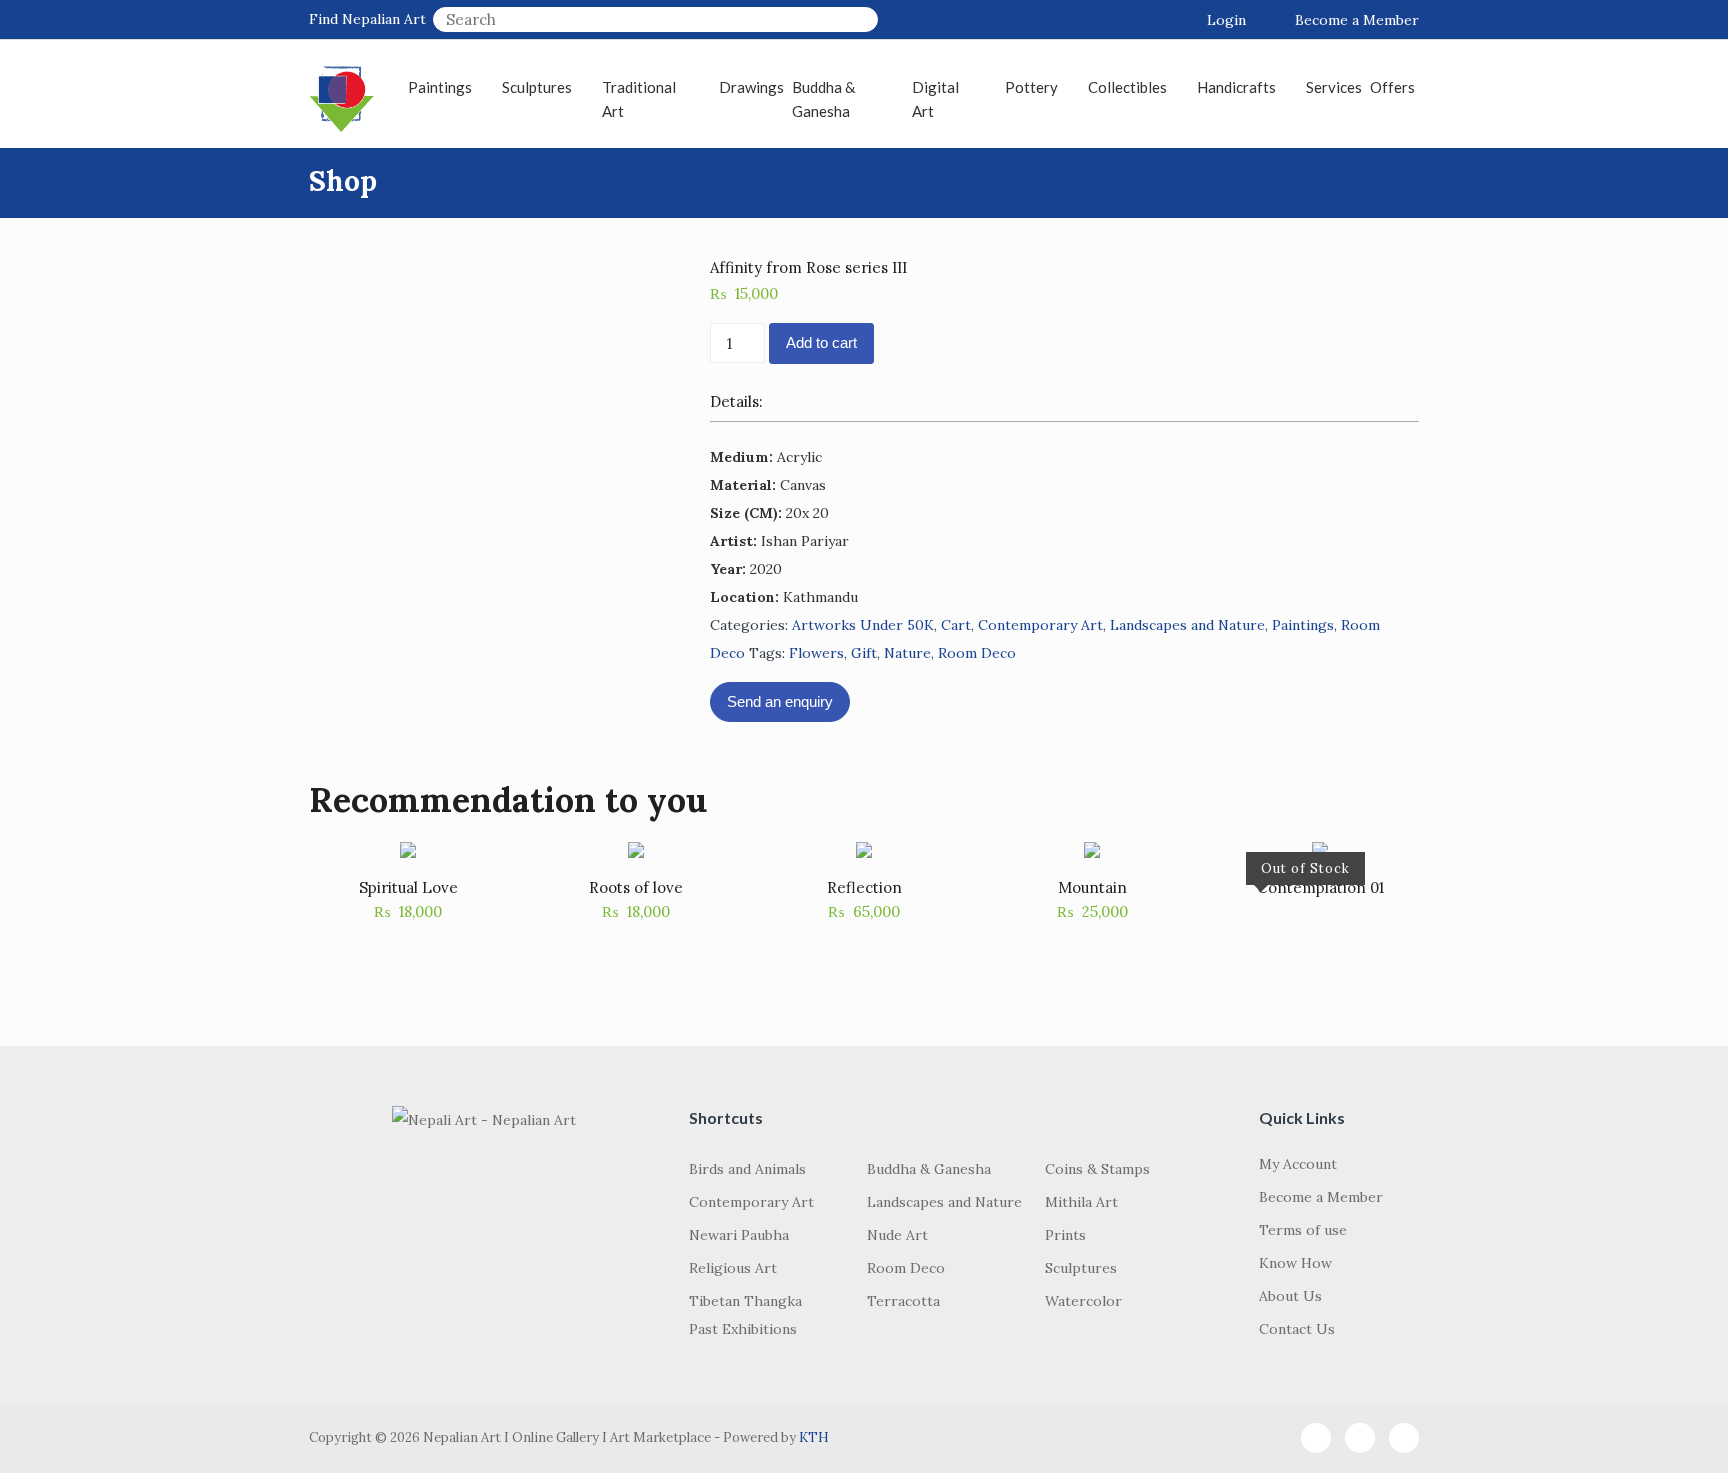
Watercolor (1083, 1301)
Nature (907, 653)
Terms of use (1303, 1230)
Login (1226, 20)
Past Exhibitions (743, 1329)
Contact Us (1297, 1329)
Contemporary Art (1040, 625)
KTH (814, 1437)
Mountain (1092, 887)
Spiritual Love (408, 887)
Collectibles (1127, 87)
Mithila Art (1081, 1202)
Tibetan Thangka (745, 1301)
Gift (864, 653)
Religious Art (733, 1268)
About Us (1290, 1296)
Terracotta (903, 1301)
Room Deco (977, 653)
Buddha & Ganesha (823, 99)
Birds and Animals (747, 1169)
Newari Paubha (739, 1235)
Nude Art (897, 1235)
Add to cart (821, 342)
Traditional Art (639, 99)
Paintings (440, 87)
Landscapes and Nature (1187, 625)
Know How (1295, 1263)
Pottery (1031, 87)
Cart (956, 625)
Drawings (751, 87)
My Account (1298, 1164)
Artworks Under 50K (863, 625)
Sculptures (537, 87)
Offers (1392, 87)
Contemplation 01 (1320, 887)
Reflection (864, 887)
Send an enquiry (780, 701)
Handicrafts (1236, 87)
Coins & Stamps (1097, 1169)
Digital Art (935, 99)
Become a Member (1357, 20)
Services (1334, 87)
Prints (1065, 1235)
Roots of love (636, 887)
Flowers (816, 653)
